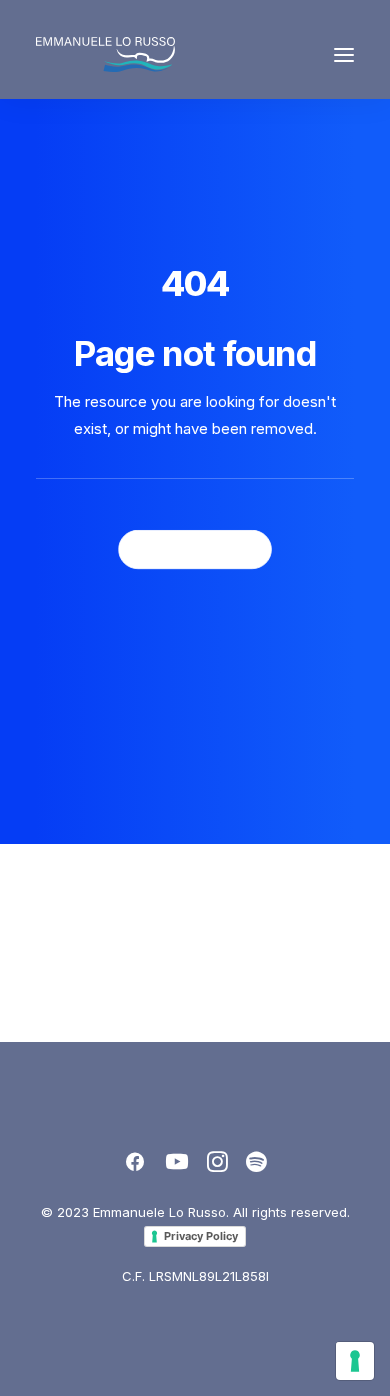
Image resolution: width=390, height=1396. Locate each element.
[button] (344, 54)
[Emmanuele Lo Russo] (105, 54)
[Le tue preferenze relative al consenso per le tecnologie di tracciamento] (355, 1361)
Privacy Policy (201, 1236)
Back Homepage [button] (195, 549)
